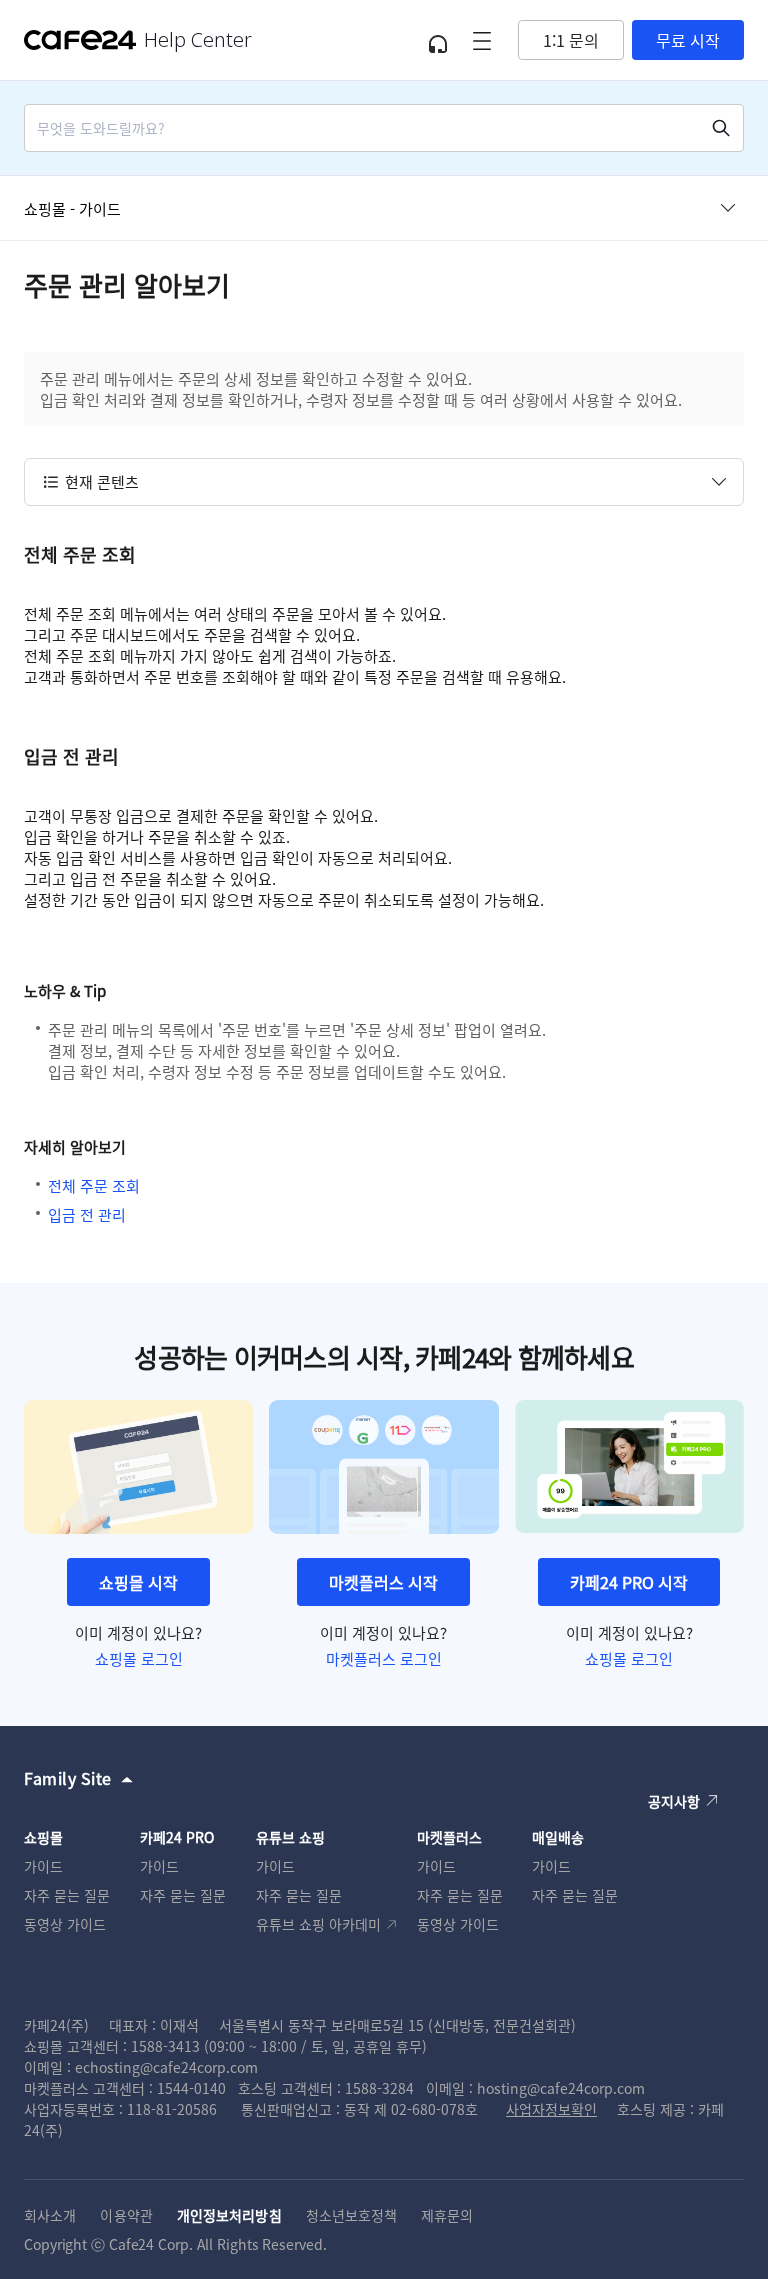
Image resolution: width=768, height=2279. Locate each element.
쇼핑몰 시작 (138, 1582)
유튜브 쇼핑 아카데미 (318, 1924)
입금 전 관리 (87, 1214)
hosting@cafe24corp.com (561, 2088)
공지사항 (674, 1801)
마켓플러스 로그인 (384, 1658)
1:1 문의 (571, 40)
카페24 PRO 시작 (629, 1582)
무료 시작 (688, 40)
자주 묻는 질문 (67, 1895)
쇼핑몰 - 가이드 (72, 208)
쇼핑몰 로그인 (139, 1658)
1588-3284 (379, 2088)
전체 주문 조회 (94, 1185)
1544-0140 (191, 2088)
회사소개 (50, 2215)
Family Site (68, 1778)
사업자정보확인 (551, 2109)
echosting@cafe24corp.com (166, 2067)
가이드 (43, 1866)
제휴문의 (447, 2215)
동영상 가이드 (65, 1924)
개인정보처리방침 (229, 2215)
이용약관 (126, 2215)
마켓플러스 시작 (383, 1582)
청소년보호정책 (352, 2215)
